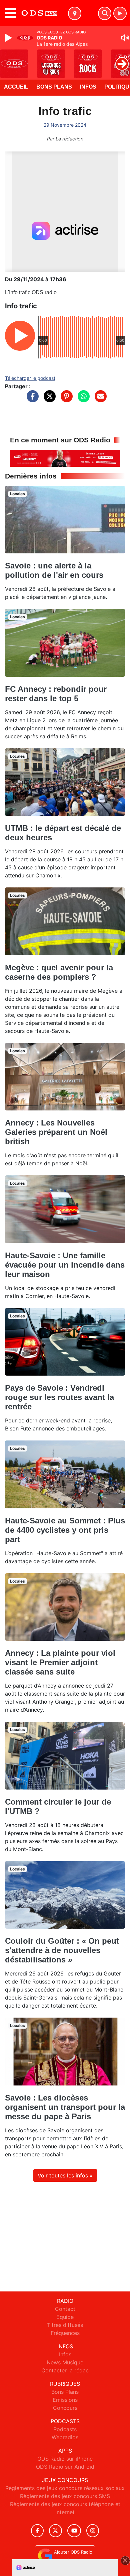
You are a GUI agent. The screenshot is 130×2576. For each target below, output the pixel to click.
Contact (65, 2309)
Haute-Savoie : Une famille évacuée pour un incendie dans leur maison (65, 1265)
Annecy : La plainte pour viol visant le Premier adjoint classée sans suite (60, 1662)
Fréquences (65, 2333)
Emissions (65, 2400)
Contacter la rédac (65, 2370)
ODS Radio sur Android (65, 2467)
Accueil (16, 87)
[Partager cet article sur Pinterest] (65, 400)
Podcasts (65, 2429)
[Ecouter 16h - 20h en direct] (65, 458)
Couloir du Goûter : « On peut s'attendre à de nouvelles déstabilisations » (62, 1950)
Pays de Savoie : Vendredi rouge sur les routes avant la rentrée (59, 1397)
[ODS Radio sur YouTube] (74, 2531)
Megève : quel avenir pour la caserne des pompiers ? (59, 972)
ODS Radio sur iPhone (65, 2459)
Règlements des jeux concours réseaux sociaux (65, 2488)
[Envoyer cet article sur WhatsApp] (82, 400)
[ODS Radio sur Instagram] (93, 2531)
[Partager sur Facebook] (31, 400)
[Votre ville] (75, 13)
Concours (65, 2408)
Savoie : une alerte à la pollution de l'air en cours (54, 570)
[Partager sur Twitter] (48, 400)
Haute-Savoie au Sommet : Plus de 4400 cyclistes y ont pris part (65, 1530)
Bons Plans (54, 87)
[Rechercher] (105, 13)
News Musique (65, 2362)
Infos (88, 87)
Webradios (65, 2437)
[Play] (9, 38)
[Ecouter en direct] (120, 13)
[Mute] (125, 38)
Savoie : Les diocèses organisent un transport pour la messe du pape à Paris (65, 2107)
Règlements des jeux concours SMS (65, 2496)
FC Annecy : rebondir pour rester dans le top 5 (56, 694)
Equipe (65, 2317)
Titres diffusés (65, 2325)
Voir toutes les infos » (65, 2175)
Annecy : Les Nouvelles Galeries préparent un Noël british (56, 1132)
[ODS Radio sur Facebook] (37, 2531)
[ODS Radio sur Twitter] (55, 2531)
